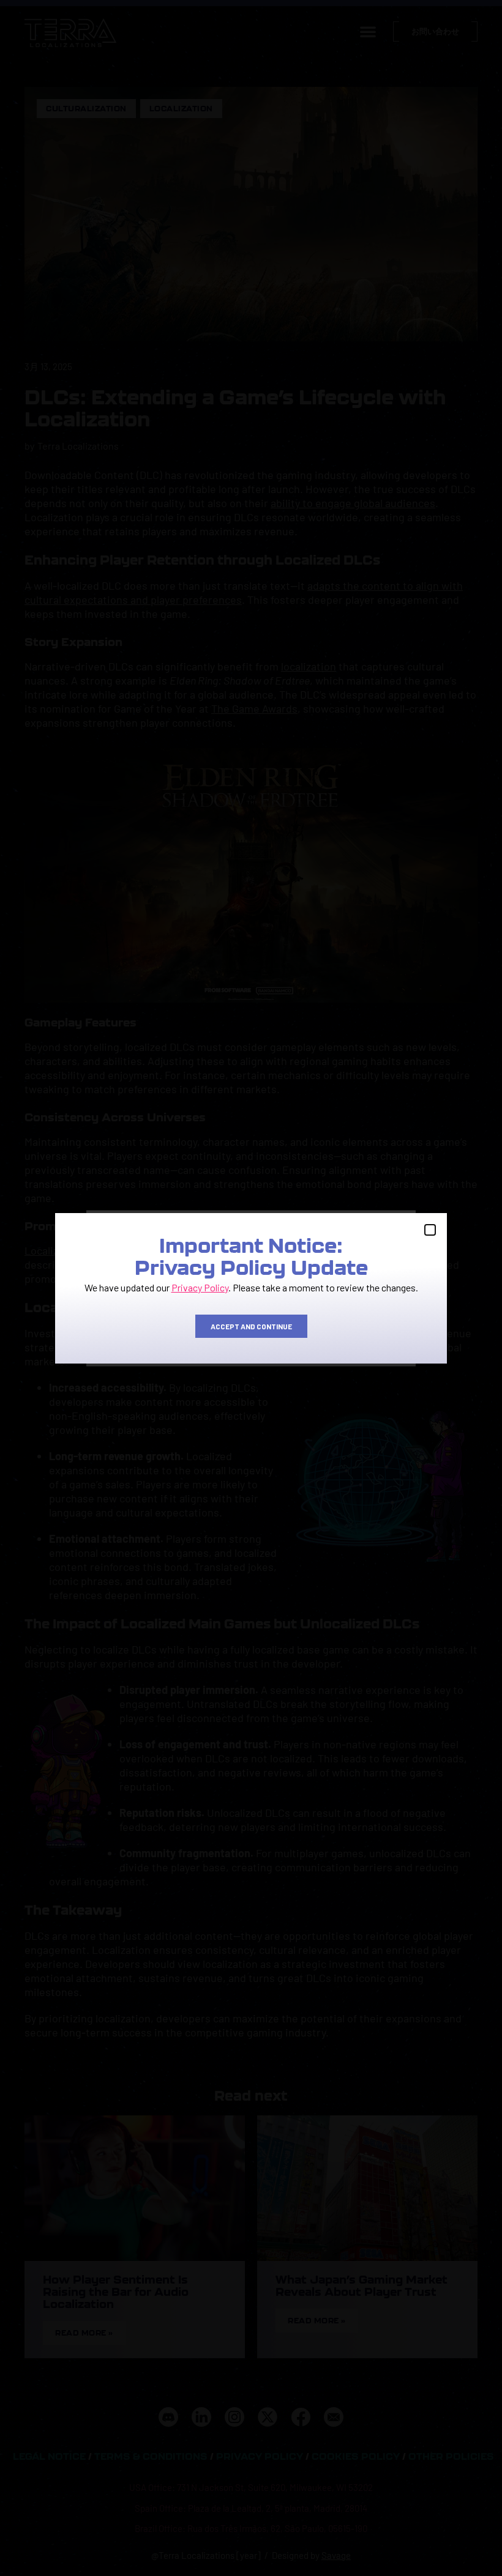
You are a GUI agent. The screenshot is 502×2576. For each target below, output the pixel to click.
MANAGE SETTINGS (354, 1332)
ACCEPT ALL (147, 1332)
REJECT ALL (250, 1332)
